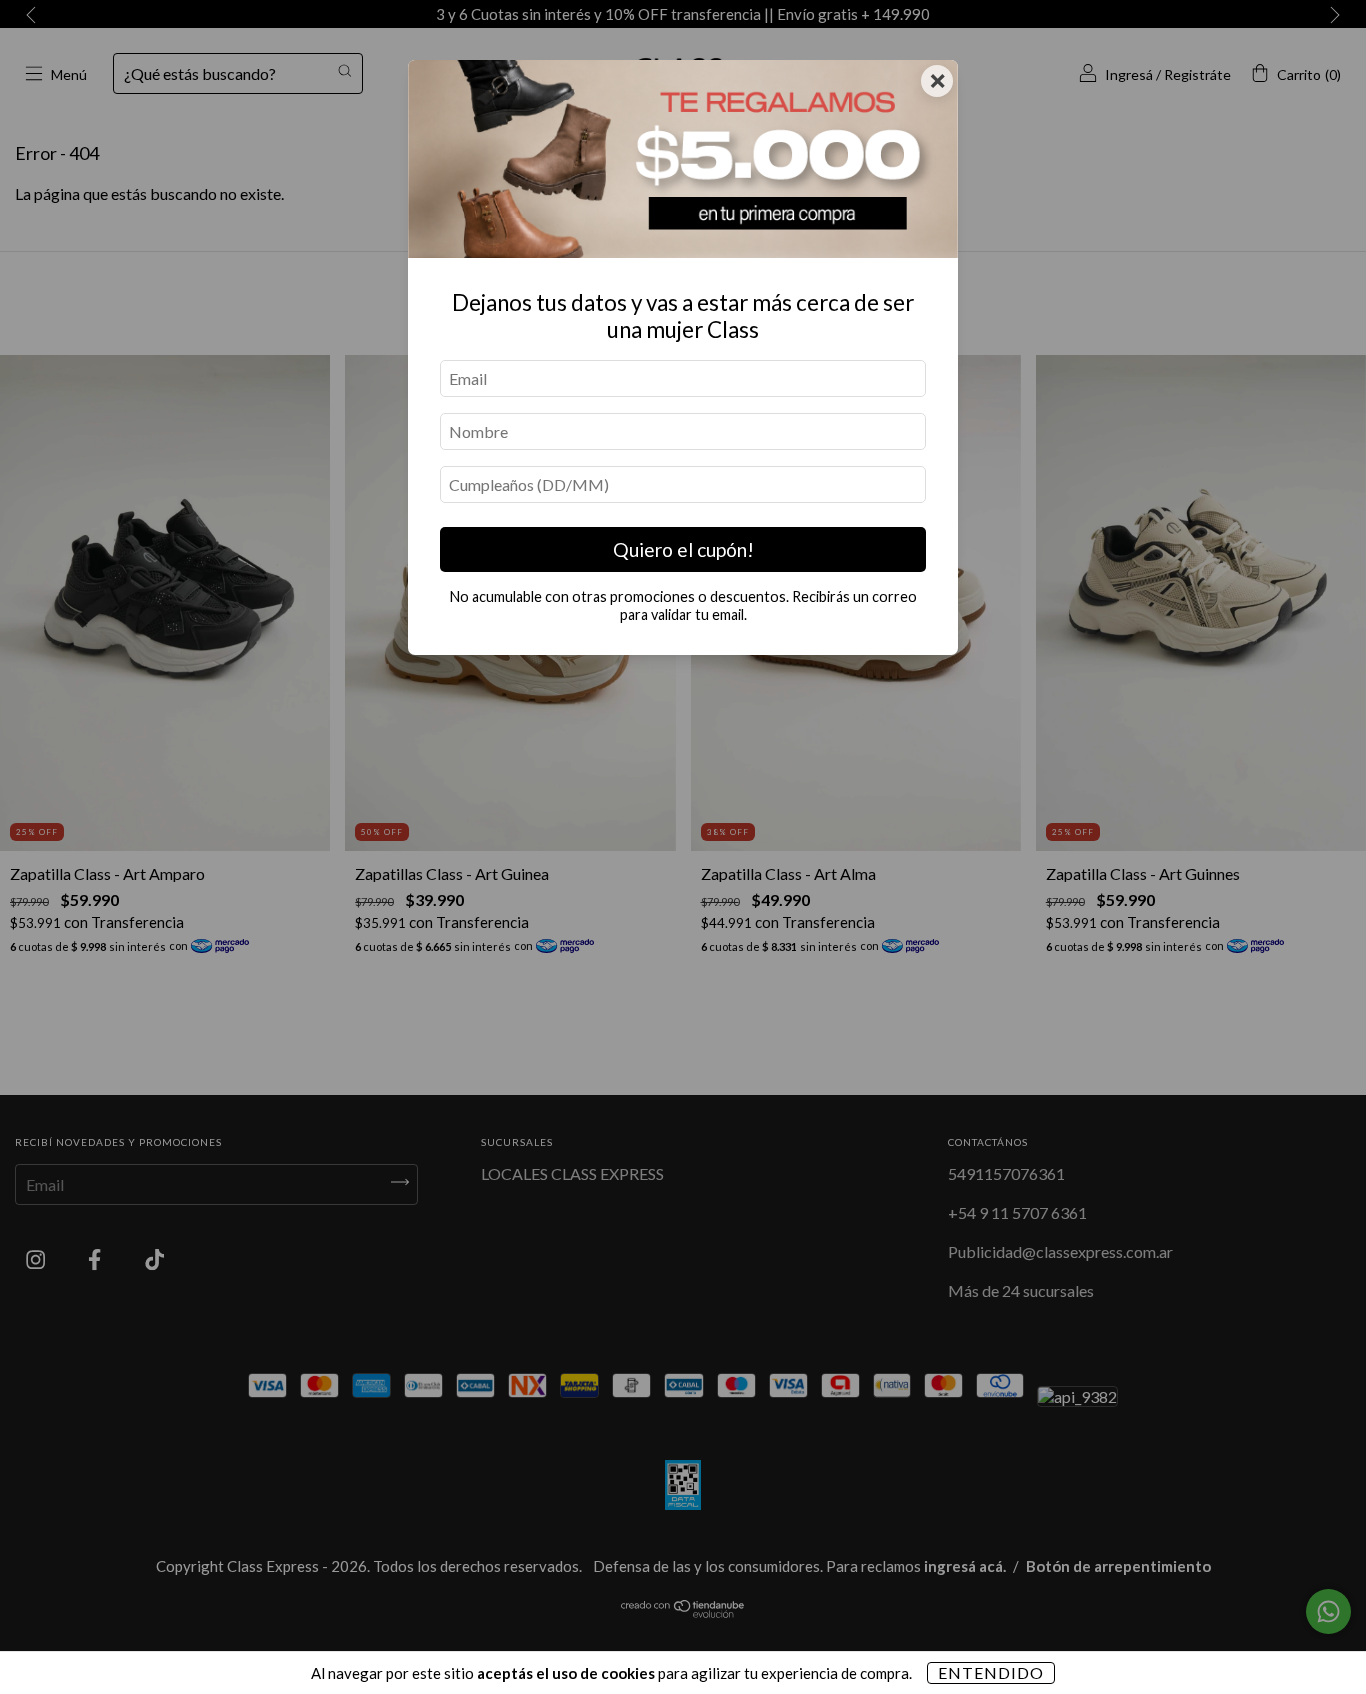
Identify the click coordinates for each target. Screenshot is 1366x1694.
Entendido (991, 1672)
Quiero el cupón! (683, 549)
